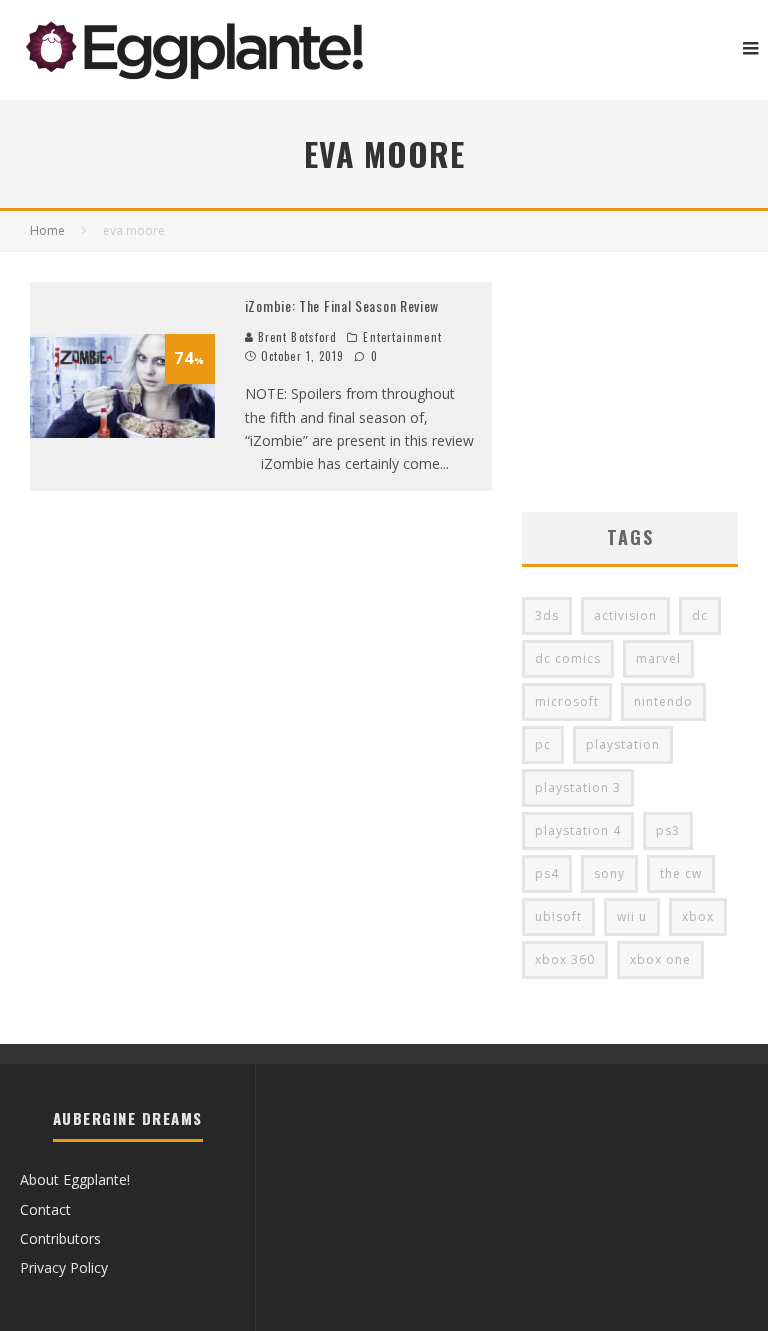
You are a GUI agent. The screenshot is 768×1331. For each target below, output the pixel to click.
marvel (658, 658)
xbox (698, 916)
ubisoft (558, 916)
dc (700, 615)
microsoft (567, 701)
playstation (623, 744)
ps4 (547, 873)
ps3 (668, 830)
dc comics (568, 658)
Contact (45, 1209)
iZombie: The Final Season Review (342, 305)
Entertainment (402, 337)
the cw (681, 873)
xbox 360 (565, 959)
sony (609, 873)
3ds (547, 615)
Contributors (60, 1238)
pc (543, 744)
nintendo (663, 701)
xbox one (660, 959)
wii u (632, 916)
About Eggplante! (75, 1179)
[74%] (122, 432)
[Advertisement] (630, 382)
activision (625, 615)
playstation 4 (578, 830)
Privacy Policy (64, 1267)
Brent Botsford (296, 337)
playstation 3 (578, 787)
